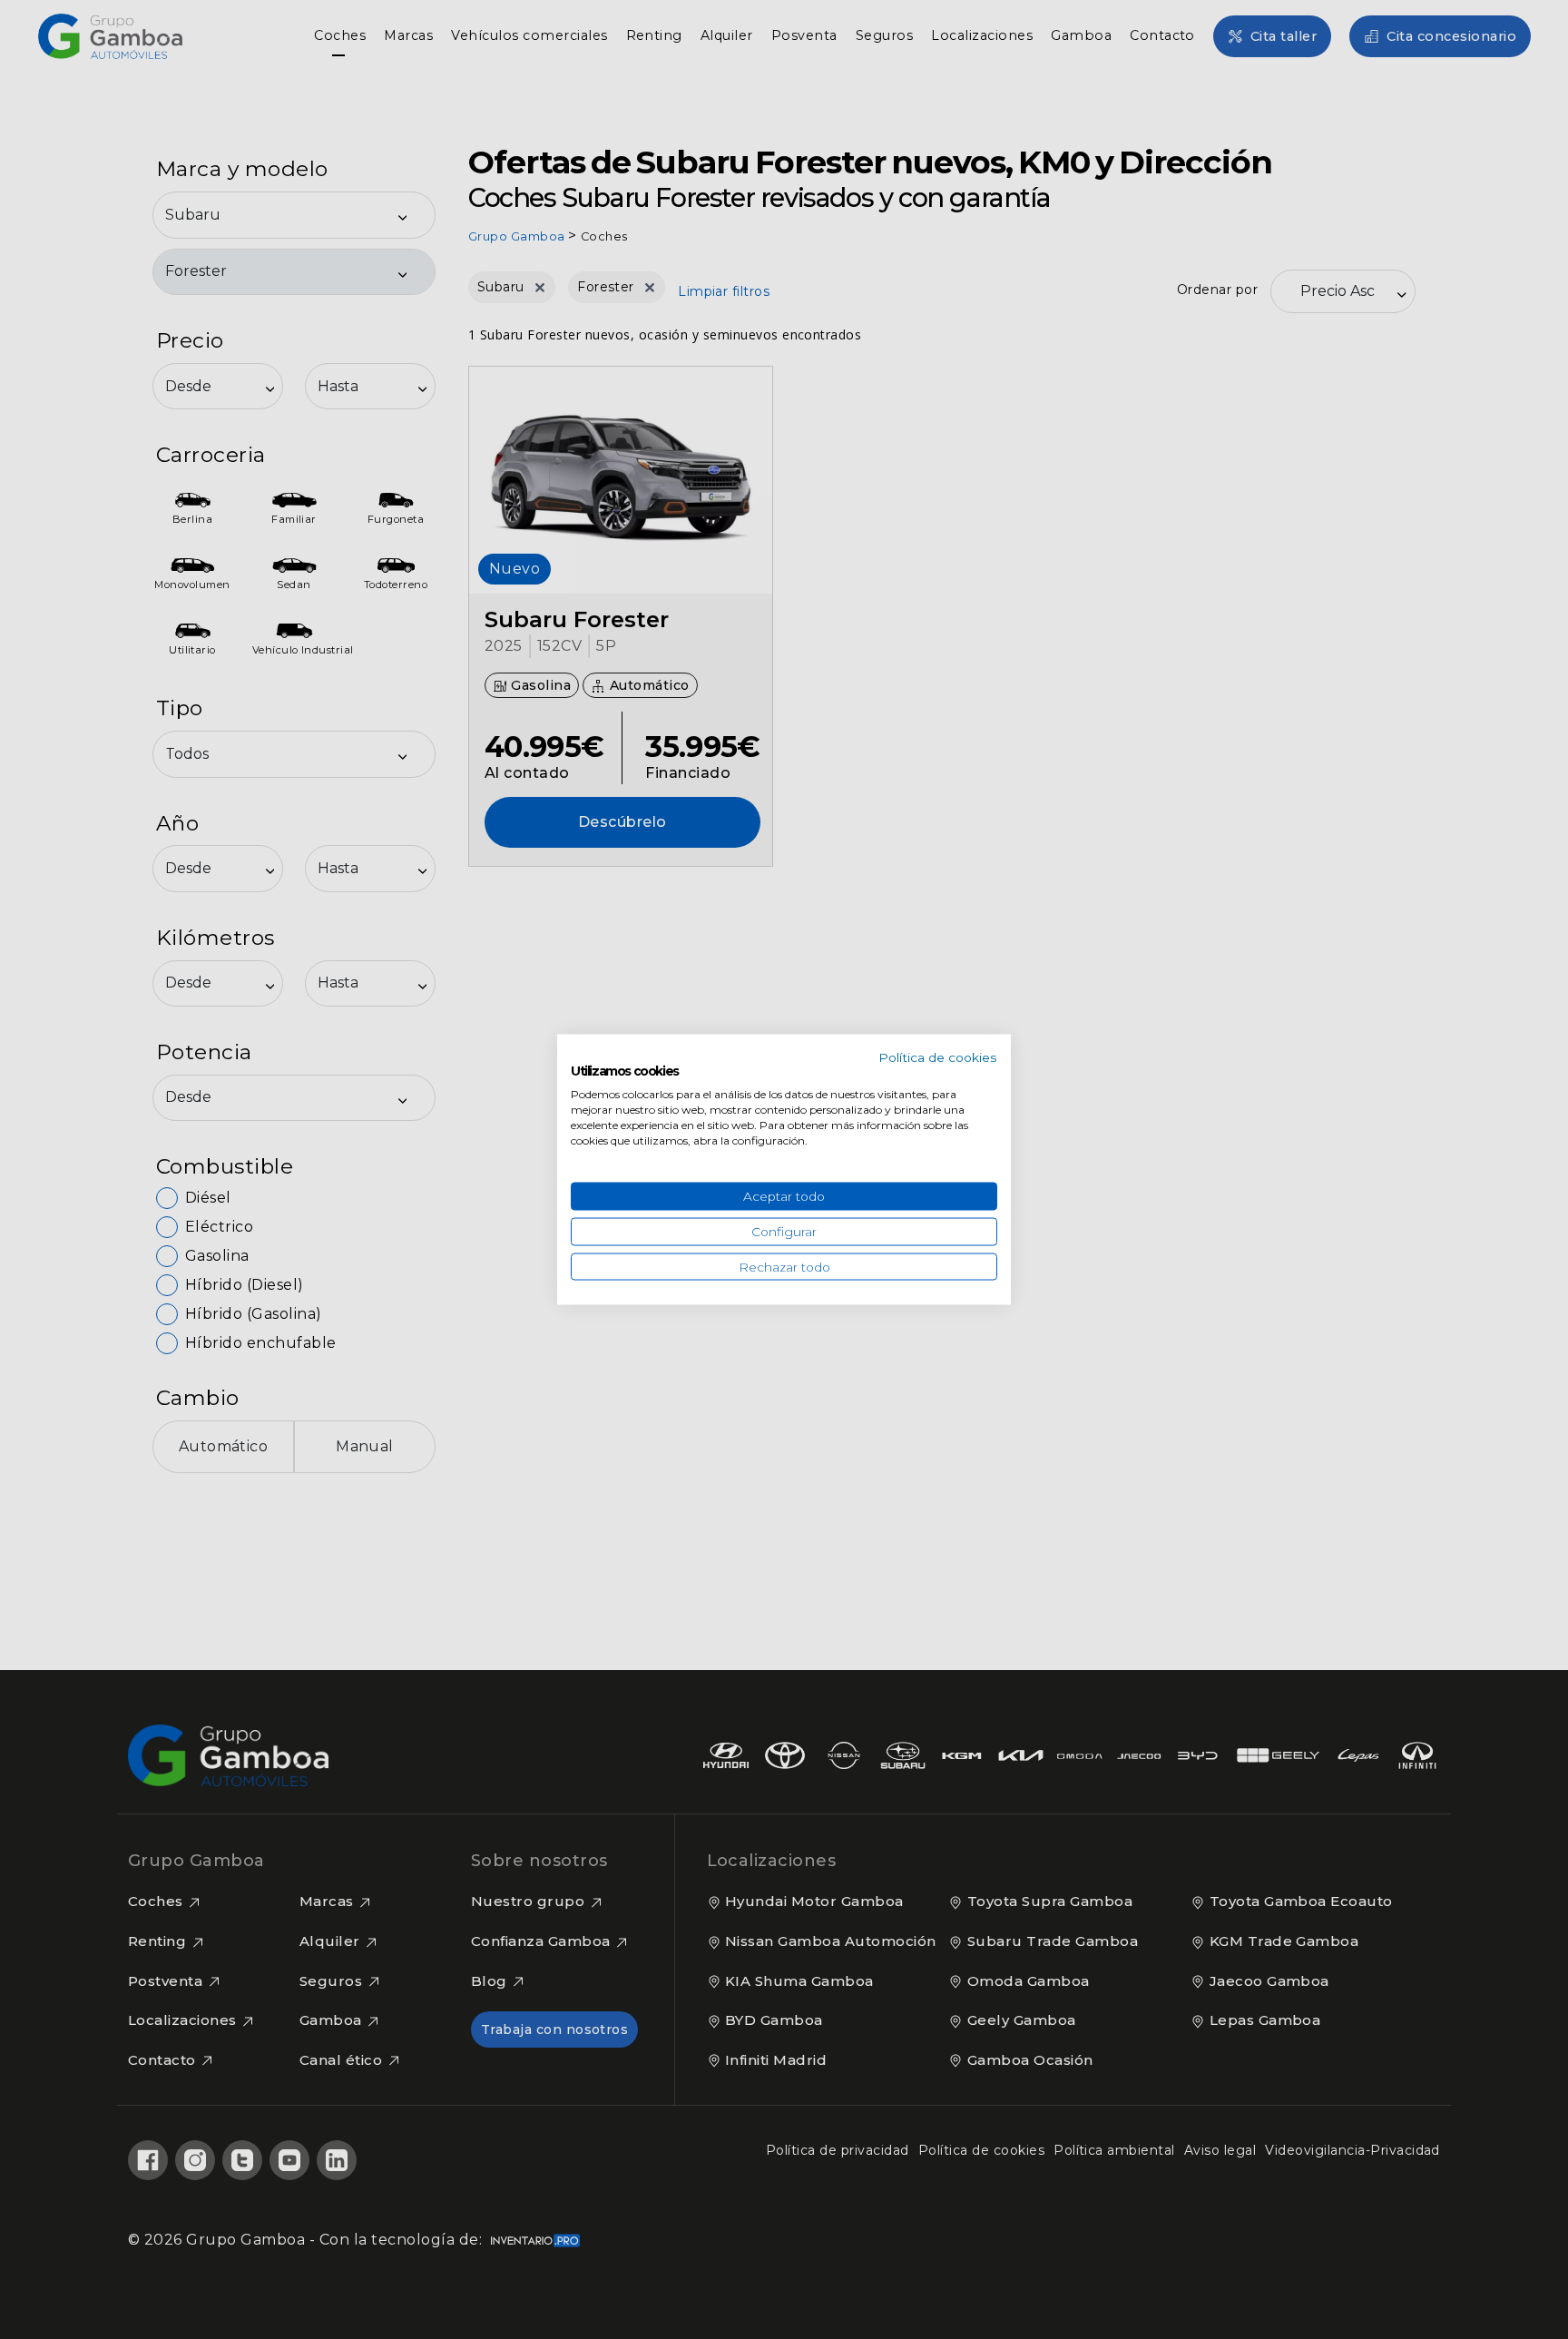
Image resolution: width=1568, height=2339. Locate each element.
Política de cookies (938, 1056)
